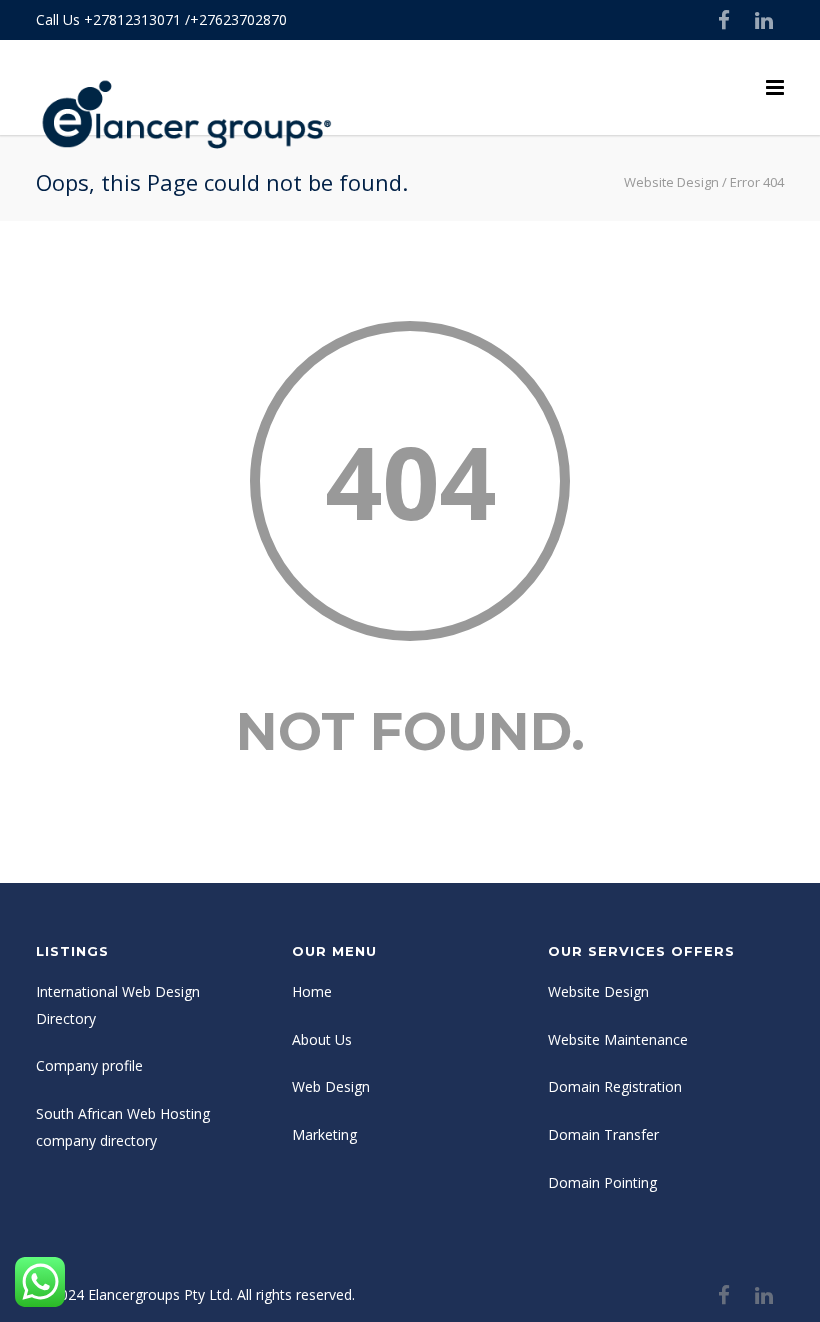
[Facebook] (724, 20)
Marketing (324, 1134)
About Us (322, 1039)
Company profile (89, 1065)
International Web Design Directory (118, 1005)
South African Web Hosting (123, 1113)
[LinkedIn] (764, 20)
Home (312, 991)
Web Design (331, 1086)
